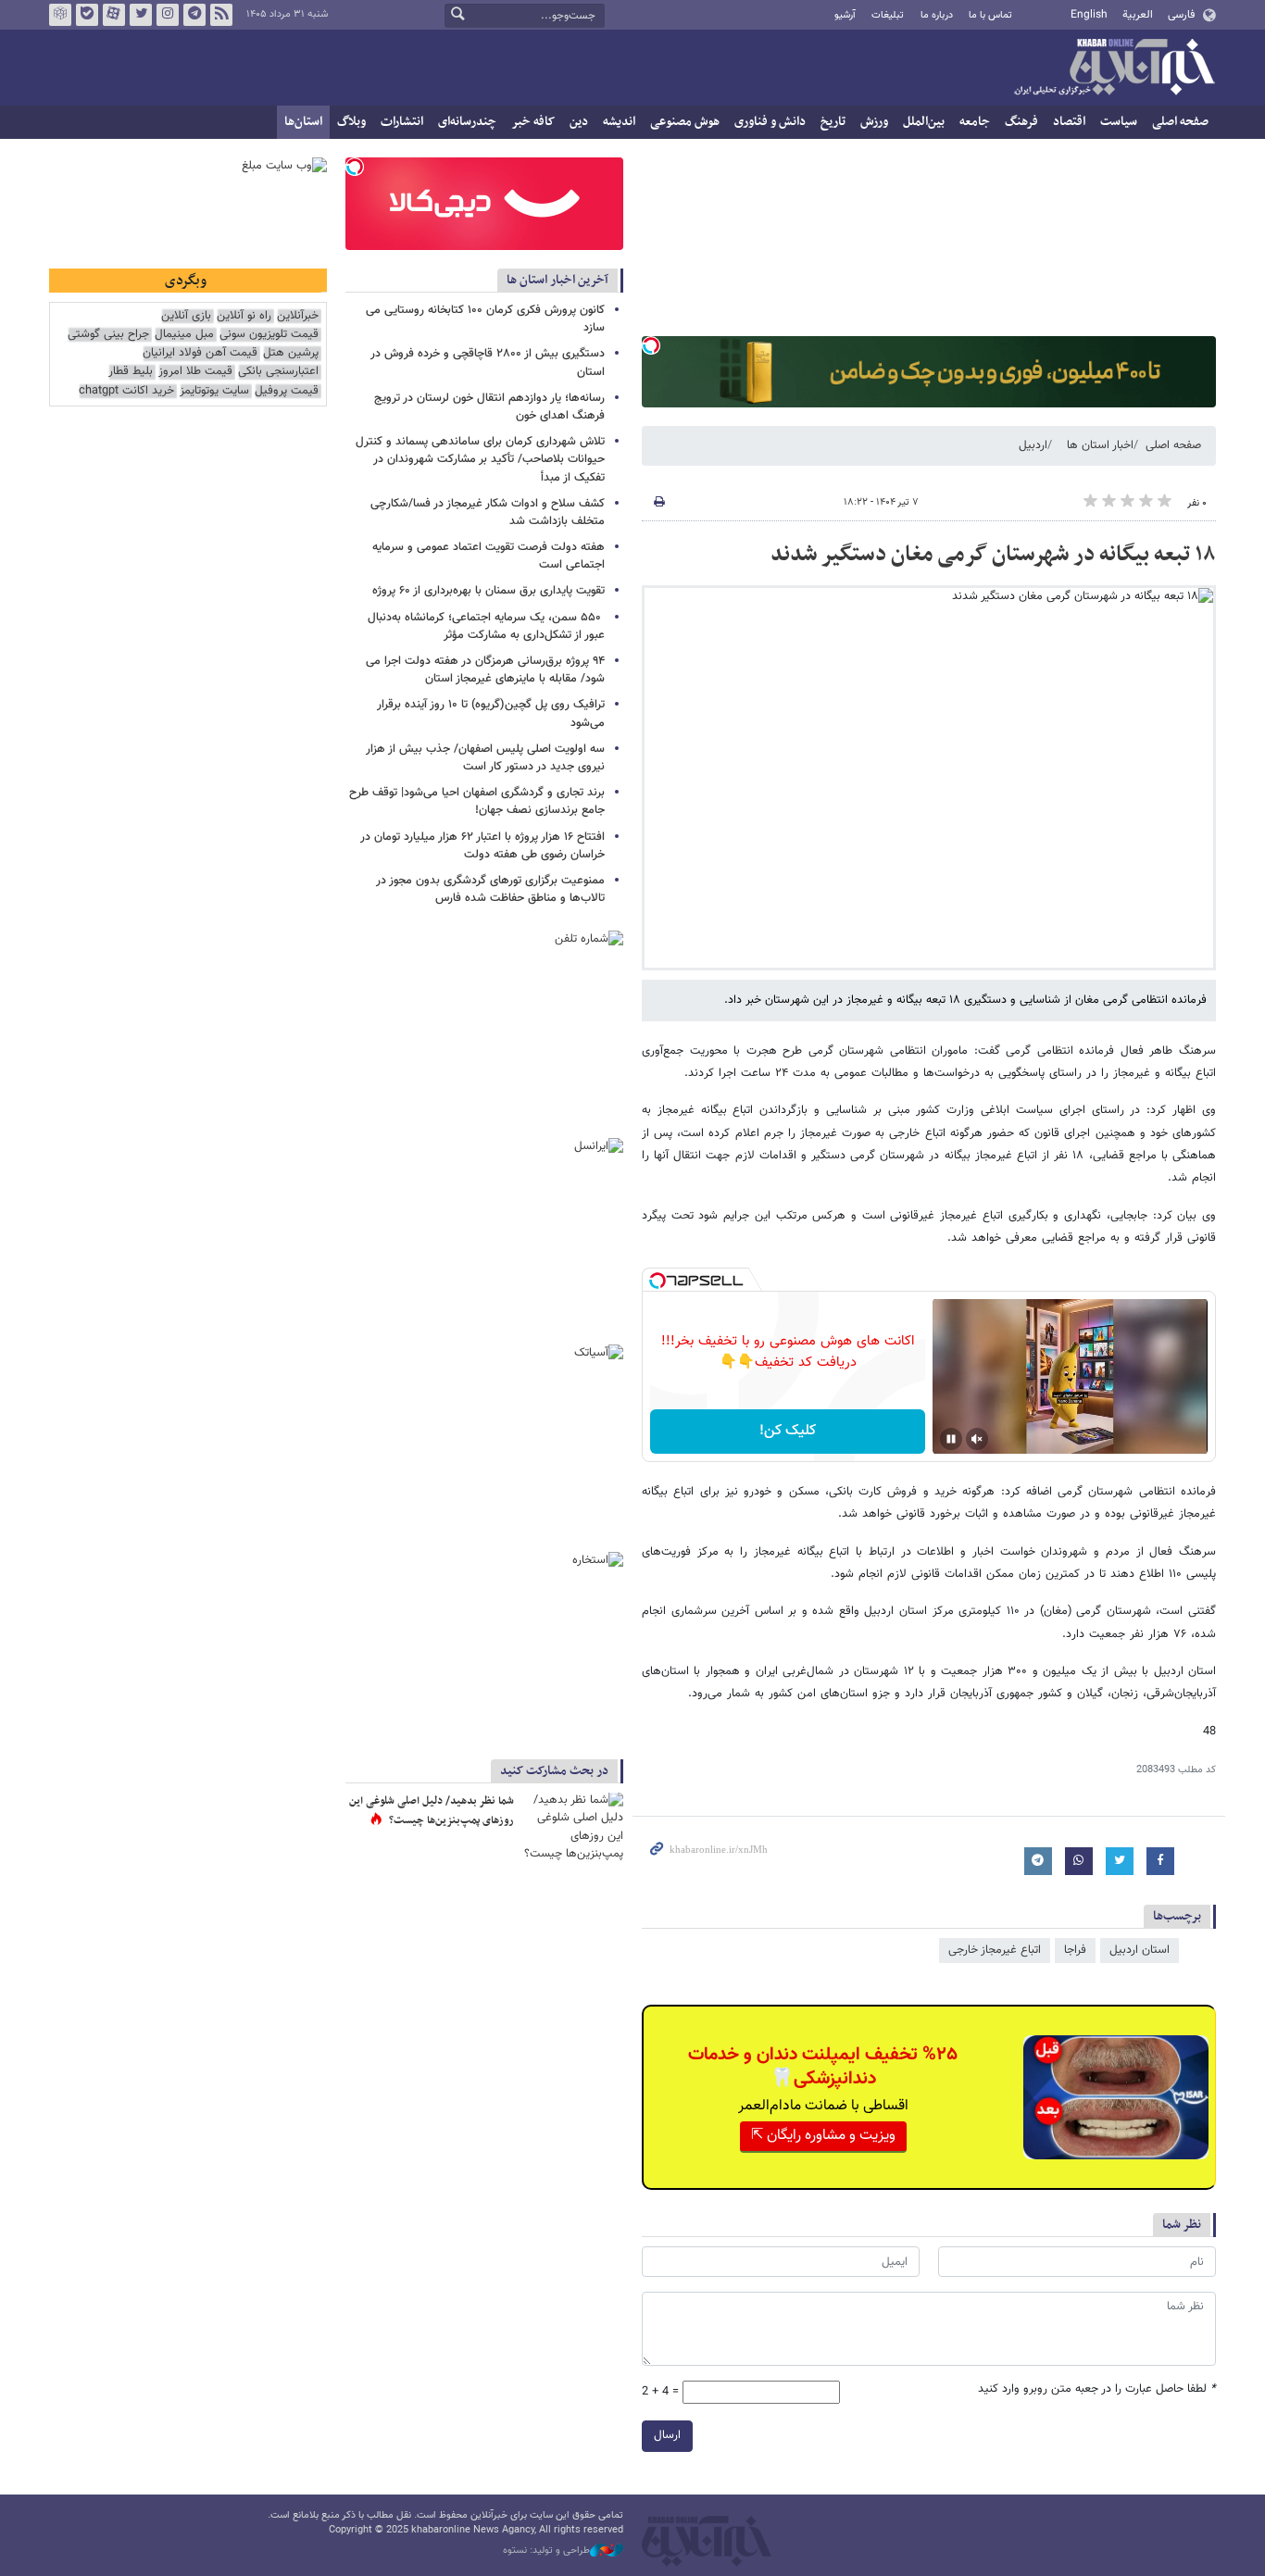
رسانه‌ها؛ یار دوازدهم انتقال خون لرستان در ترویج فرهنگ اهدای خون (489, 407)
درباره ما (937, 15)
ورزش (874, 122)
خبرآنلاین (1114, 69)
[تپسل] (651, 345)
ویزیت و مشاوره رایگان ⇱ (823, 2136)
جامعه (975, 122)
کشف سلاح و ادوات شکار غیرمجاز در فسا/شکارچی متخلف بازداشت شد (488, 513)
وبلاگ (351, 122)
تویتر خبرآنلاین (141, 15)
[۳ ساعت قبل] (572, 1826)
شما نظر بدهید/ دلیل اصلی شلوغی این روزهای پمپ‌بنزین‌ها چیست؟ (432, 1811)
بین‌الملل (924, 122)
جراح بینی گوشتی (108, 335)
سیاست (1119, 122)
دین (579, 122)
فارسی (1181, 15)
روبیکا (60, 15)
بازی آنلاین (186, 316)
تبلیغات (888, 15)
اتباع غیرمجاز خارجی (995, 1950)
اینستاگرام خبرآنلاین (168, 15)
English (1089, 15)
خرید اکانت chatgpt (126, 391)
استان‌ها (303, 122)
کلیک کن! (788, 1431)
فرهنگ (1021, 122)
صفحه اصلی (1180, 122)
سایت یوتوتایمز (214, 391)
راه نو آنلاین (244, 316)
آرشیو (845, 15)
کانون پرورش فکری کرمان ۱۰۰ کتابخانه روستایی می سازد (485, 319)
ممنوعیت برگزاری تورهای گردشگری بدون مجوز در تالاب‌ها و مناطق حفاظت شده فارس (490, 889)
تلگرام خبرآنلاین (194, 15)
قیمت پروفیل (287, 391)
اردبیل (1033, 445)
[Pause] (951, 1439)
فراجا (1075, 1950)
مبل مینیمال (184, 335)
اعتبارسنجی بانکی (278, 372)
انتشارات (402, 122)
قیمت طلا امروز (195, 372)
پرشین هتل (291, 353)
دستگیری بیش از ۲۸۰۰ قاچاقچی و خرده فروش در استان (488, 363)
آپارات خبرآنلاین (114, 15)
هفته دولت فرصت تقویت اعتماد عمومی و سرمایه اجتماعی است (488, 556)
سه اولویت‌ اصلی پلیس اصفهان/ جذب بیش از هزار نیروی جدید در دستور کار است (485, 758)
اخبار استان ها (1100, 445)
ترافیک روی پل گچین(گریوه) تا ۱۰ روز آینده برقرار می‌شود (491, 713)
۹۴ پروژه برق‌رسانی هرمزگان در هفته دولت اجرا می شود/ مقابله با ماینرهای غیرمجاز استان (485, 670)
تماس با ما (990, 15)
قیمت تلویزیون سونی (269, 335)
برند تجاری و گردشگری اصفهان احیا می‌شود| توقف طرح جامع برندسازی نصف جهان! (477, 801)
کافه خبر (533, 122)
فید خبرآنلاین (221, 15)
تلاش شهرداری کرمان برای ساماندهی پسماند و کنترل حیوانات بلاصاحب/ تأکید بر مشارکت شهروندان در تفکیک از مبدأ (480, 459)
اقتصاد (1069, 122)
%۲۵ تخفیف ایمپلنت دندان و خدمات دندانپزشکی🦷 (823, 2067)
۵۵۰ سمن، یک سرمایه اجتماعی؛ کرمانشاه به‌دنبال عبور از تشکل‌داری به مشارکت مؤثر (486, 626)
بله (87, 15)
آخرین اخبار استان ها (557, 280)
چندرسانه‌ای (467, 122)
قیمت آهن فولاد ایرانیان (200, 353)
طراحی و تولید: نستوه (546, 2551)
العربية (1138, 15)
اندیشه (619, 122)
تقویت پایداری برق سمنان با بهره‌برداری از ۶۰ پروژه (488, 591)
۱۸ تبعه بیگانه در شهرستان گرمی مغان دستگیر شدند (993, 555)
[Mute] (977, 1439)
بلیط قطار (131, 372)
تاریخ (833, 122)
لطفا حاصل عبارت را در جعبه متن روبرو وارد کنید (1097, 2389)
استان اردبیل (1140, 1950)
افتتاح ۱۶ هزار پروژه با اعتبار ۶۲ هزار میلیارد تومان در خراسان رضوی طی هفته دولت (482, 846)
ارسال (667, 2435)
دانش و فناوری (770, 122)
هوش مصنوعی (685, 122)
